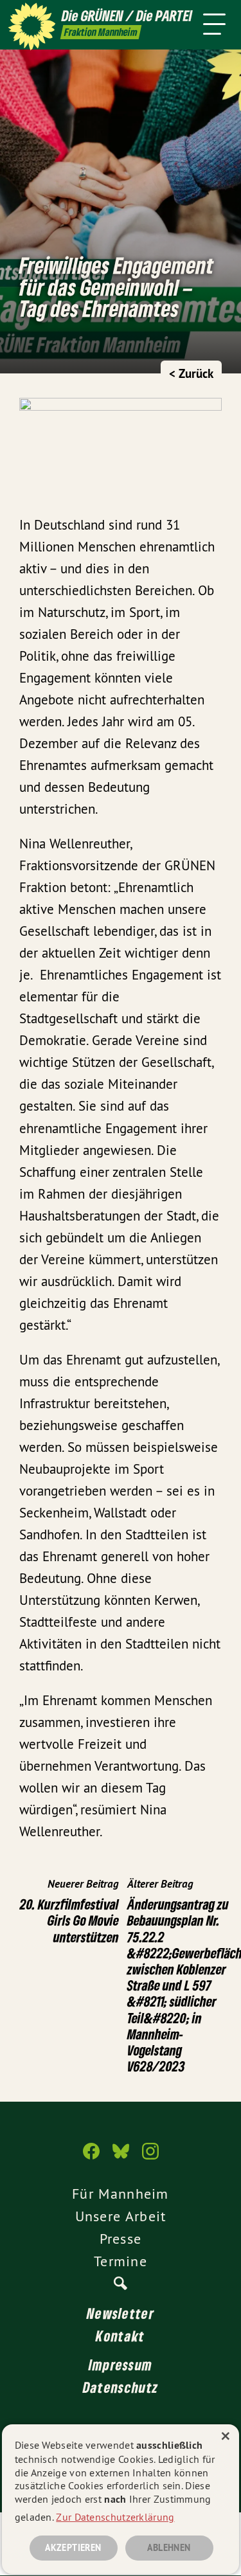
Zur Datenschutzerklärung (115, 2517)
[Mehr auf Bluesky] (121, 2158)
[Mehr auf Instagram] (150, 2158)
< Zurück (191, 374)
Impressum (121, 2365)
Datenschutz (121, 2387)
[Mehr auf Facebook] (91, 2158)
